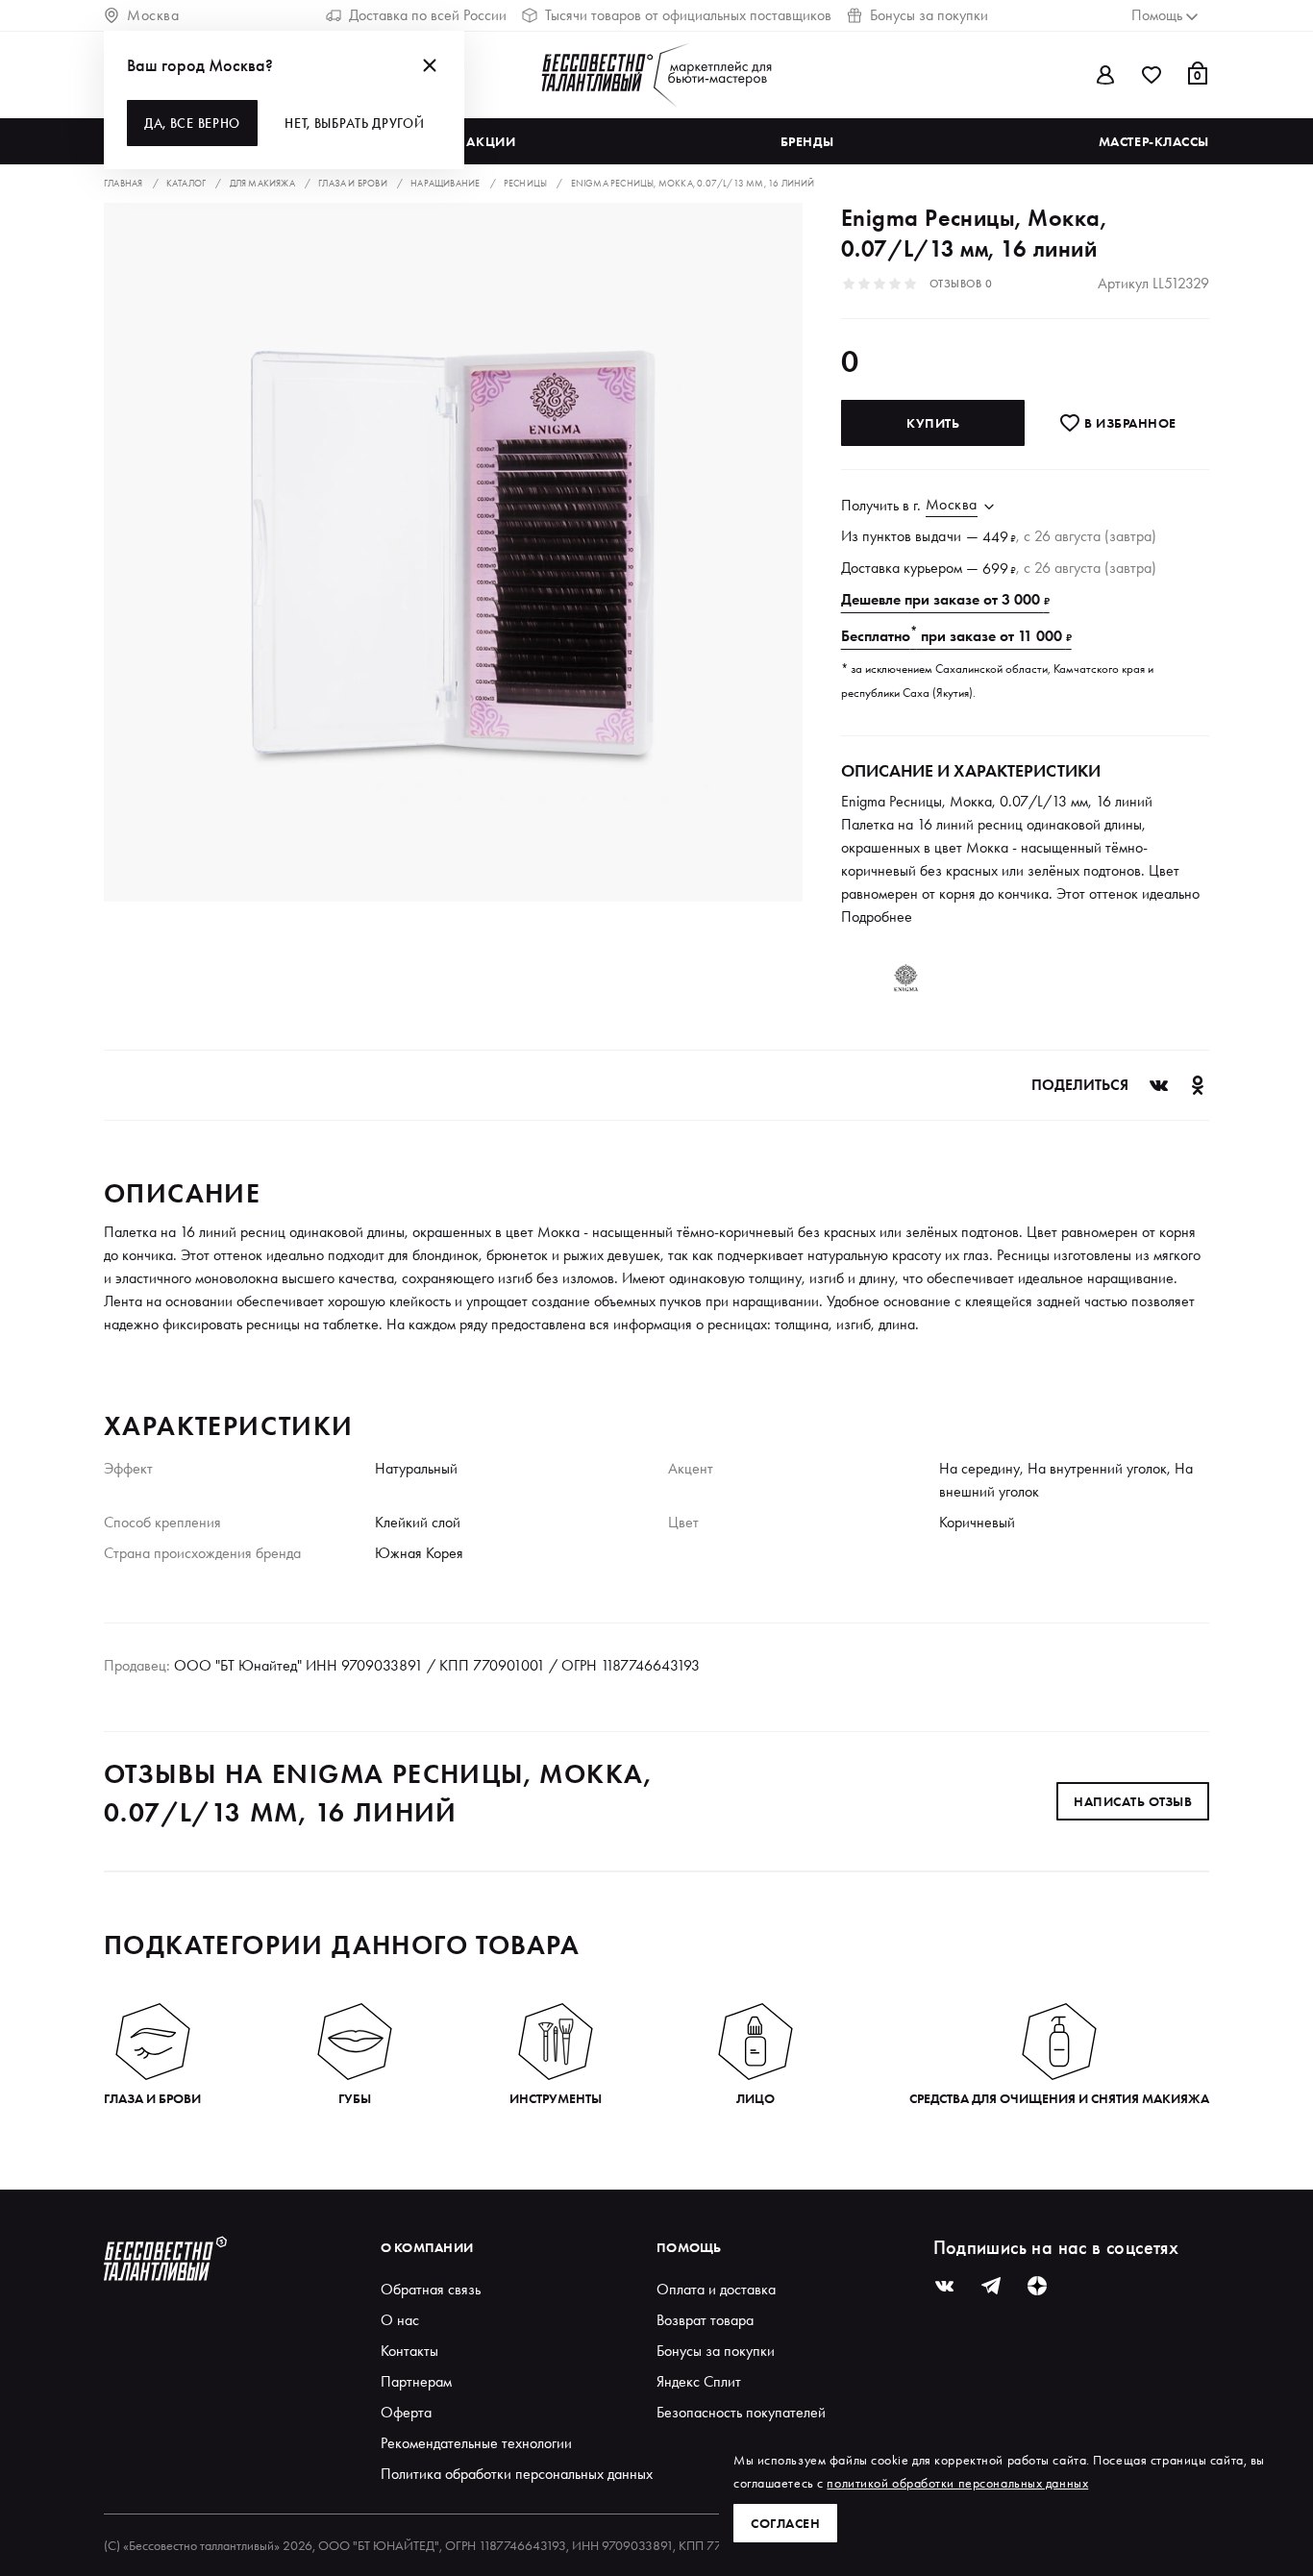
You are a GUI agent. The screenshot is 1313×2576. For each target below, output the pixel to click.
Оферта (406, 2412)
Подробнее (877, 916)
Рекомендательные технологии (476, 2443)
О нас (400, 2320)
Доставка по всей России (428, 15)
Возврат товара (705, 2320)
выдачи (939, 536)
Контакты (409, 2351)
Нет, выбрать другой (354, 123)
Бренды (807, 141)
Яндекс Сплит (699, 2381)
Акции (491, 141)
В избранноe (1129, 423)
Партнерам (416, 2381)
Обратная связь (431, 2289)
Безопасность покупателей (741, 2412)
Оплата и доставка (716, 2289)
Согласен (785, 2523)
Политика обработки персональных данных (517, 2474)
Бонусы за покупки (929, 15)
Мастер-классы (1154, 141)
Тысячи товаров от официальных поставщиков (688, 15)
